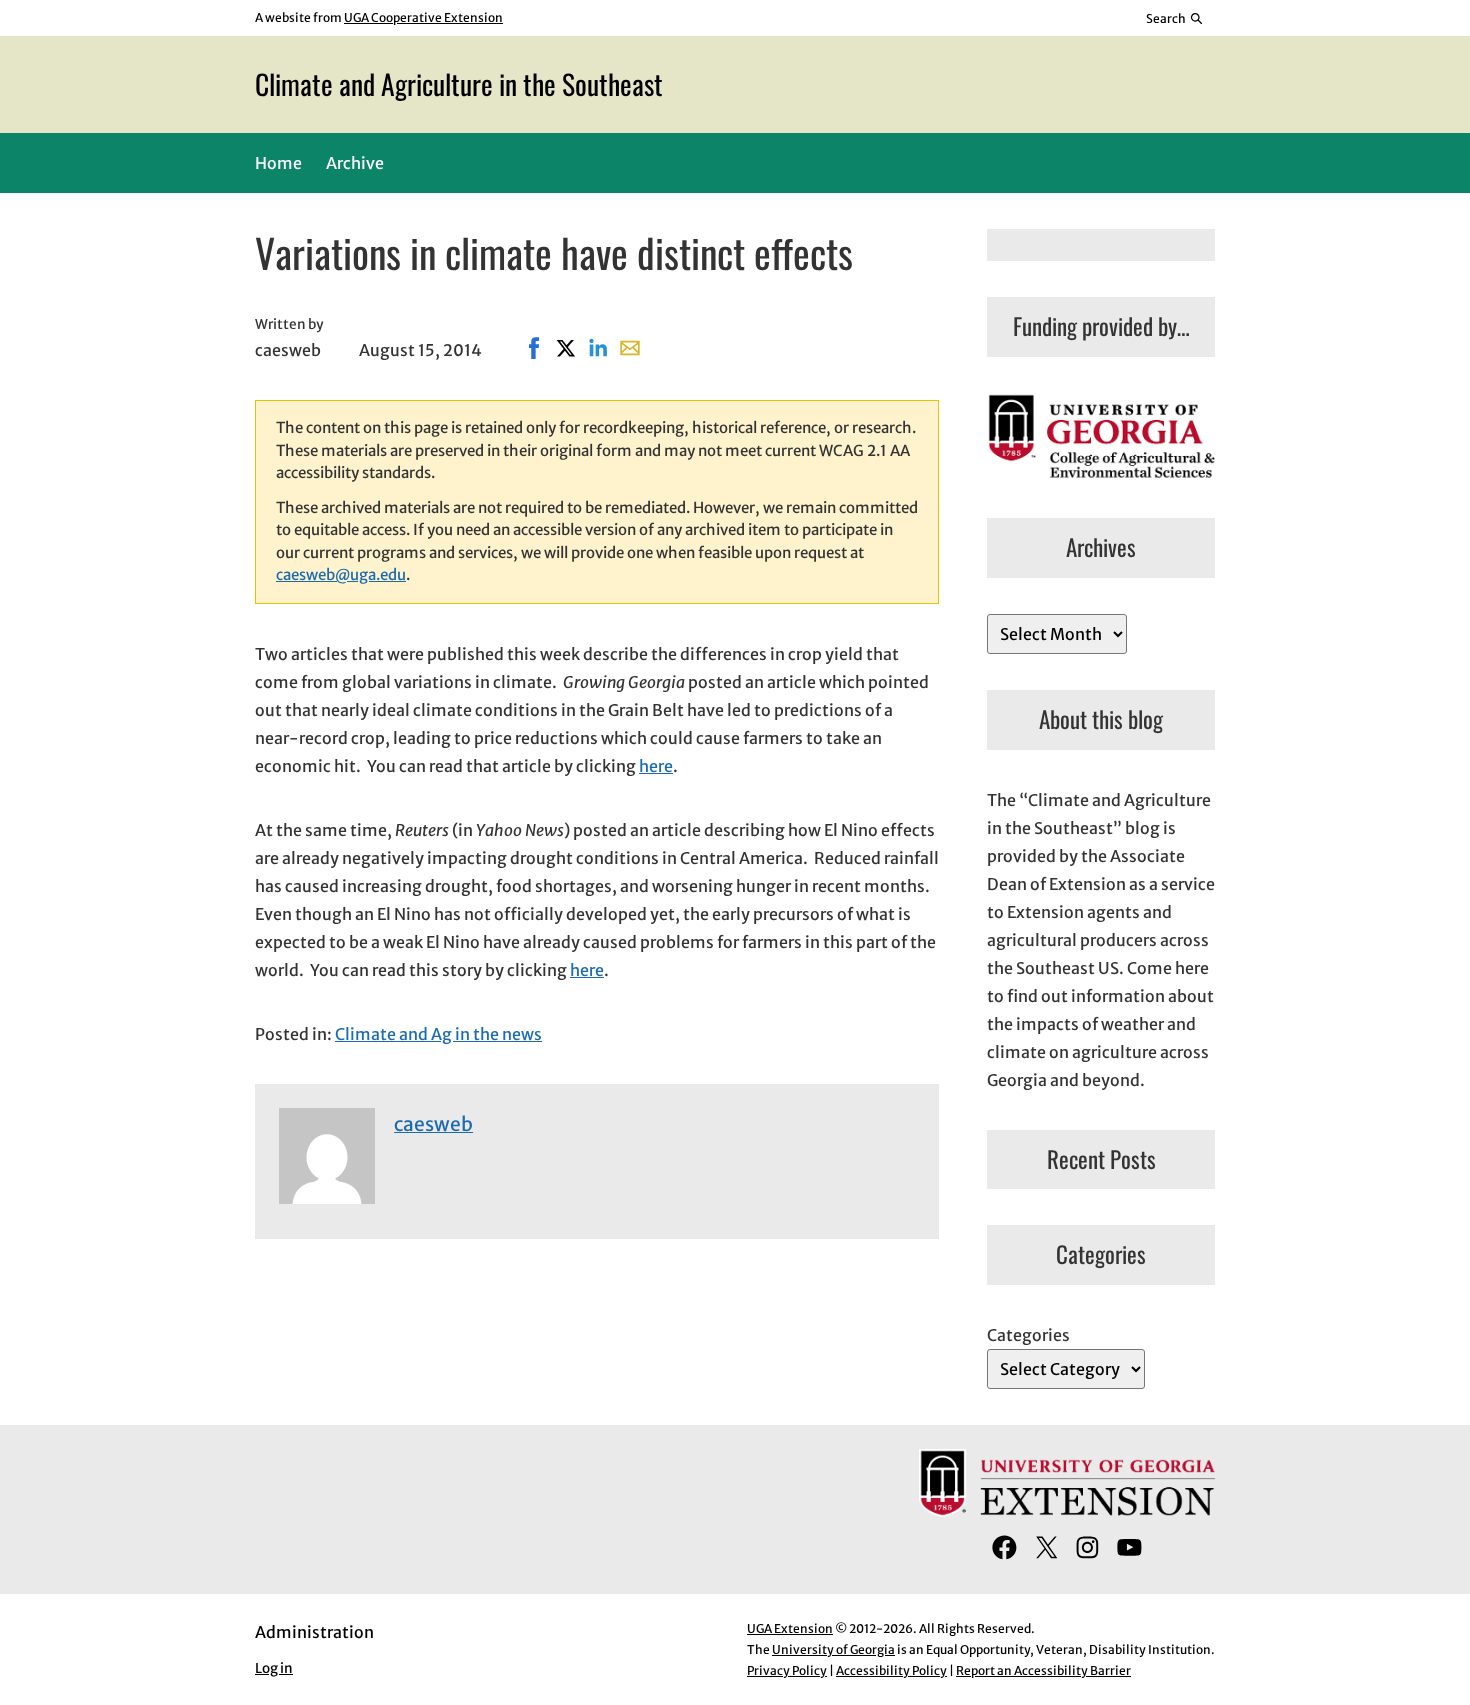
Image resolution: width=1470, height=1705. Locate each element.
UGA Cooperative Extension (423, 17)
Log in (274, 1668)
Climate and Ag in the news (438, 1034)
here (656, 766)
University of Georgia (833, 1649)
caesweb (433, 1124)
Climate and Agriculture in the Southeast (459, 83)
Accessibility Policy (891, 1670)
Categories (1028, 1335)
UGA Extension (790, 1628)
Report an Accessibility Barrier (1043, 1670)
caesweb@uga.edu (341, 574)
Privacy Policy (787, 1670)
